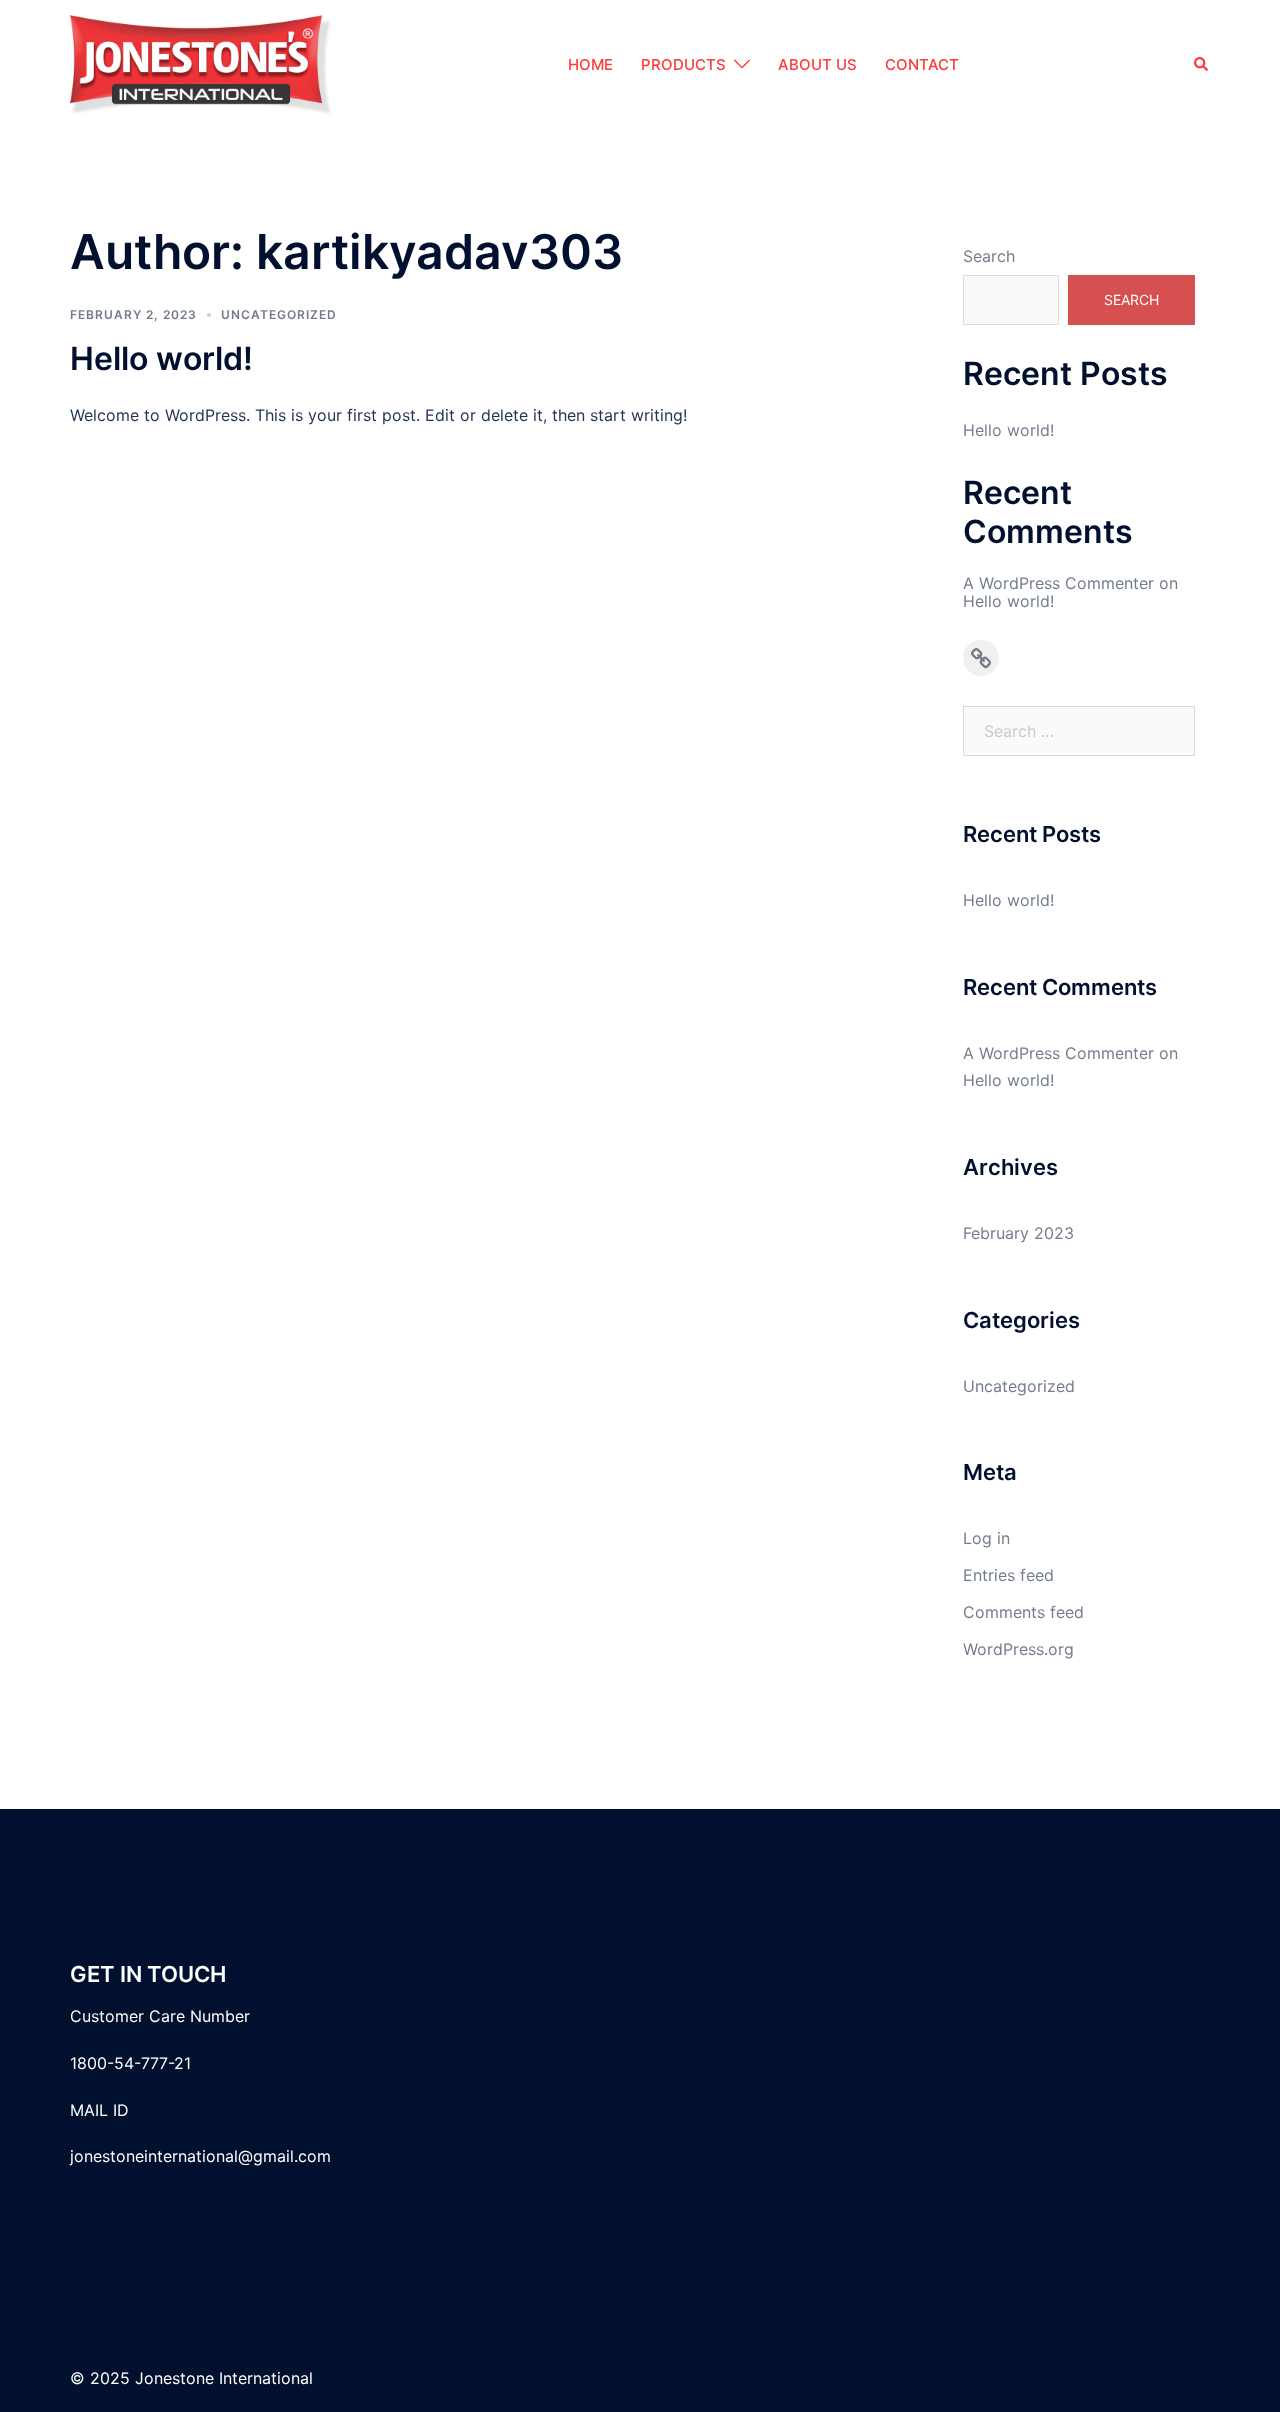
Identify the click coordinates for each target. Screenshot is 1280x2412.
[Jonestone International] (201, 63)
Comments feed (1023, 1612)
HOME (590, 64)
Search (989, 256)
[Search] (1202, 65)
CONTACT (922, 64)
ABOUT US (817, 64)
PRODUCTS (683, 64)
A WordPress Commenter (1058, 583)
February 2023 (1018, 1233)
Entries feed (1008, 1575)
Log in (986, 1538)
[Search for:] (1079, 731)
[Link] (981, 658)
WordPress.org (1018, 1649)
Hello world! (161, 358)
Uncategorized (279, 314)
